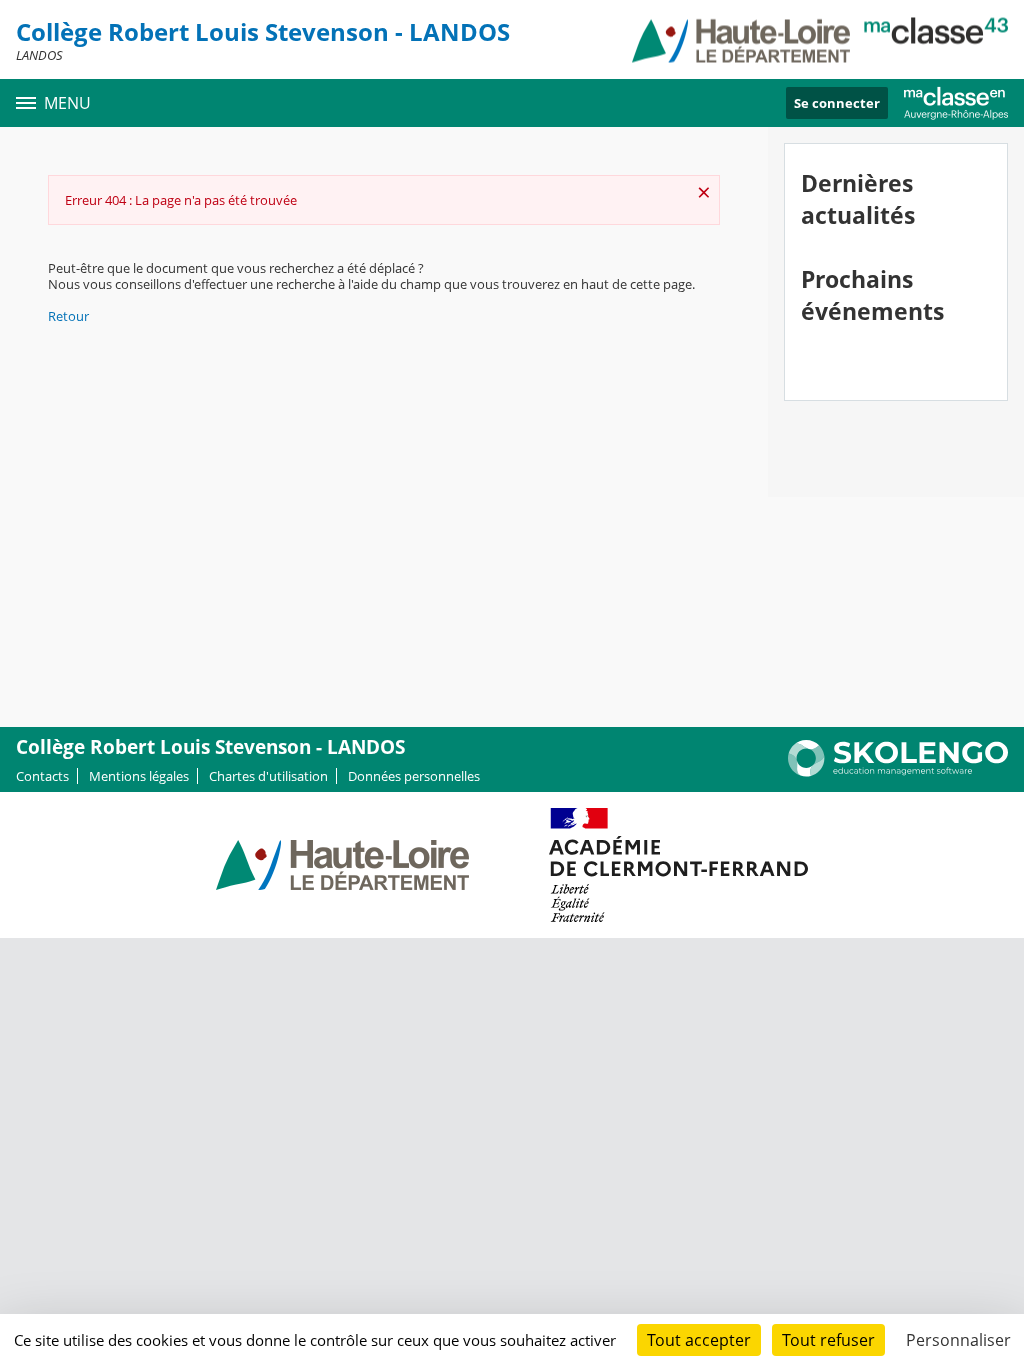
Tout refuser (828, 1340)
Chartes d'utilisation (268, 776)
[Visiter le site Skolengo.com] (898, 772)
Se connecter (837, 103)
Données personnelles (414, 776)
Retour (68, 316)
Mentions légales (139, 776)
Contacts (42, 776)
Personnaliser (958, 1340)
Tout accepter (699, 1340)
